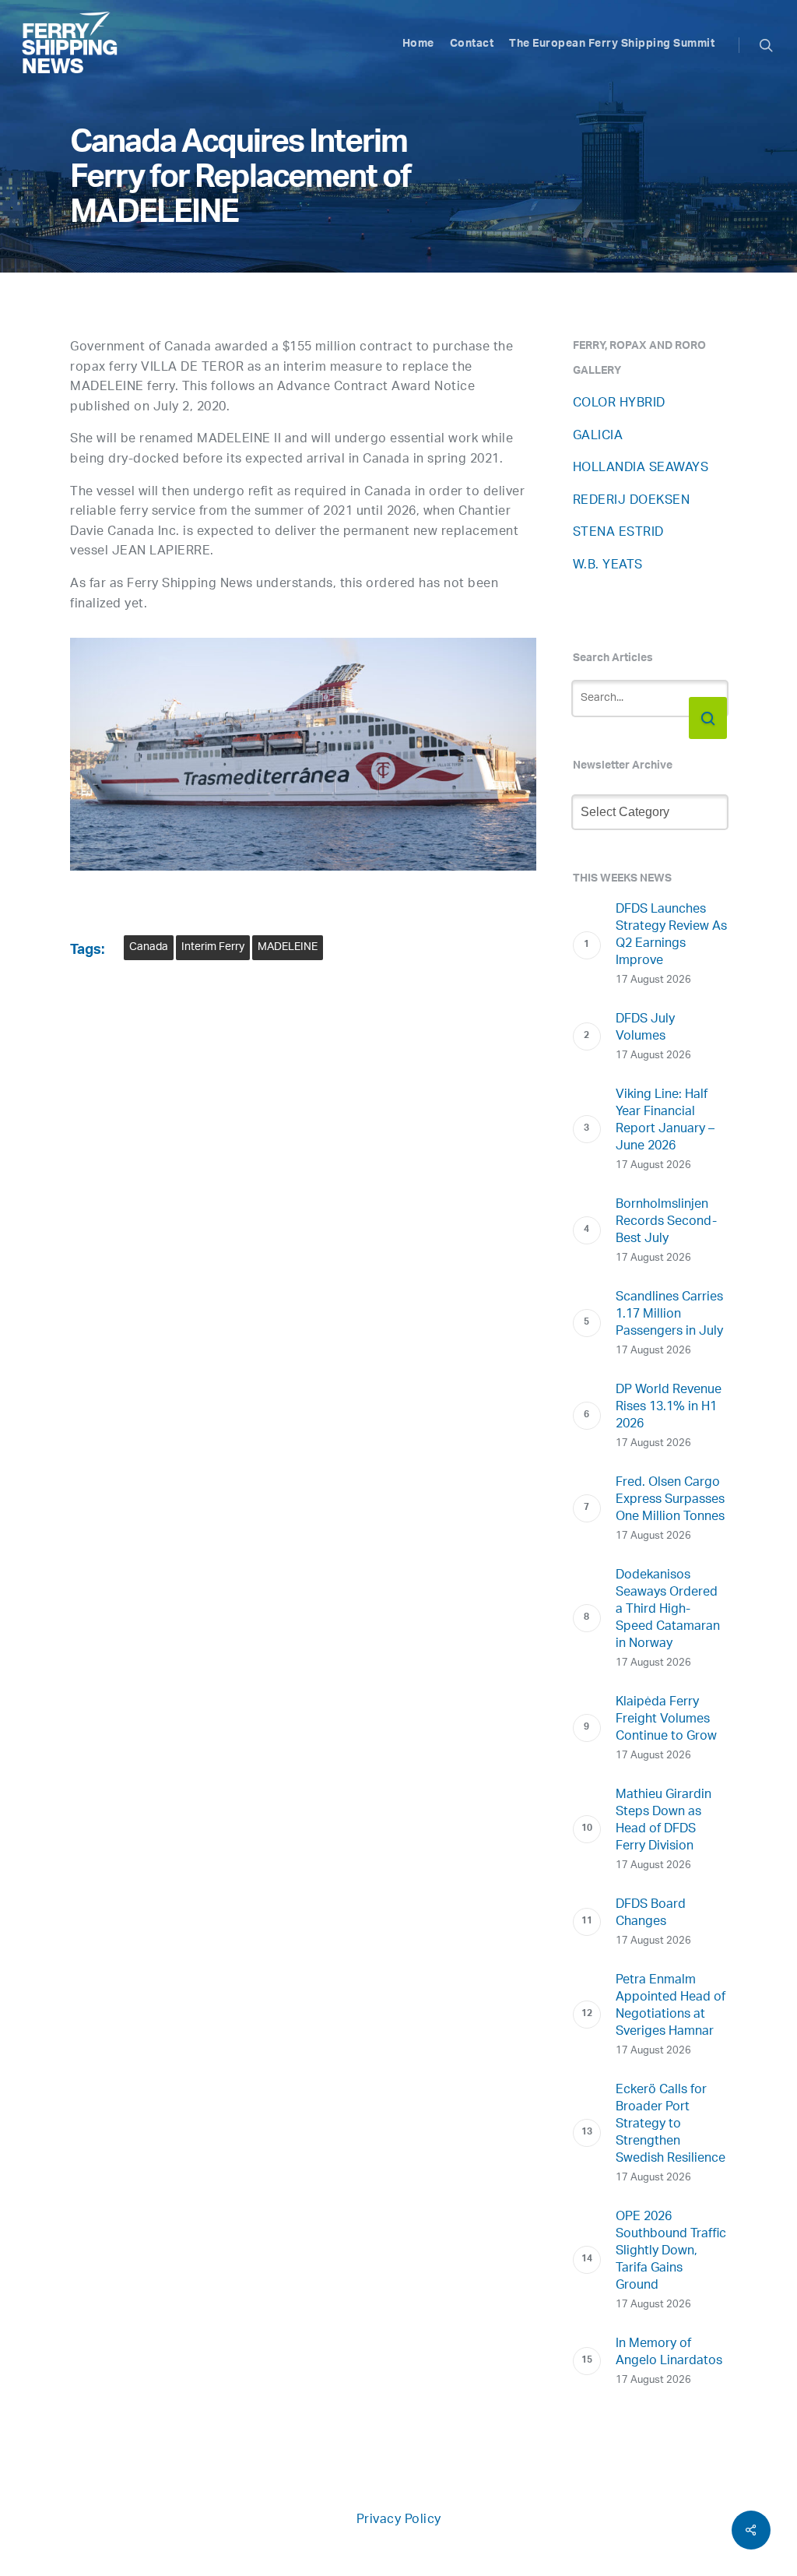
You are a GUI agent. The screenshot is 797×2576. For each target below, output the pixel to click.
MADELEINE (288, 947)
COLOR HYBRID (619, 404)
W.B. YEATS (608, 566)
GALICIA (598, 436)
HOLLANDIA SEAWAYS (641, 468)
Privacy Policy (399, 2520)
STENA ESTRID (618, 533)
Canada (149, 947)
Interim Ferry (213, 947)
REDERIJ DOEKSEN (632, 501)
